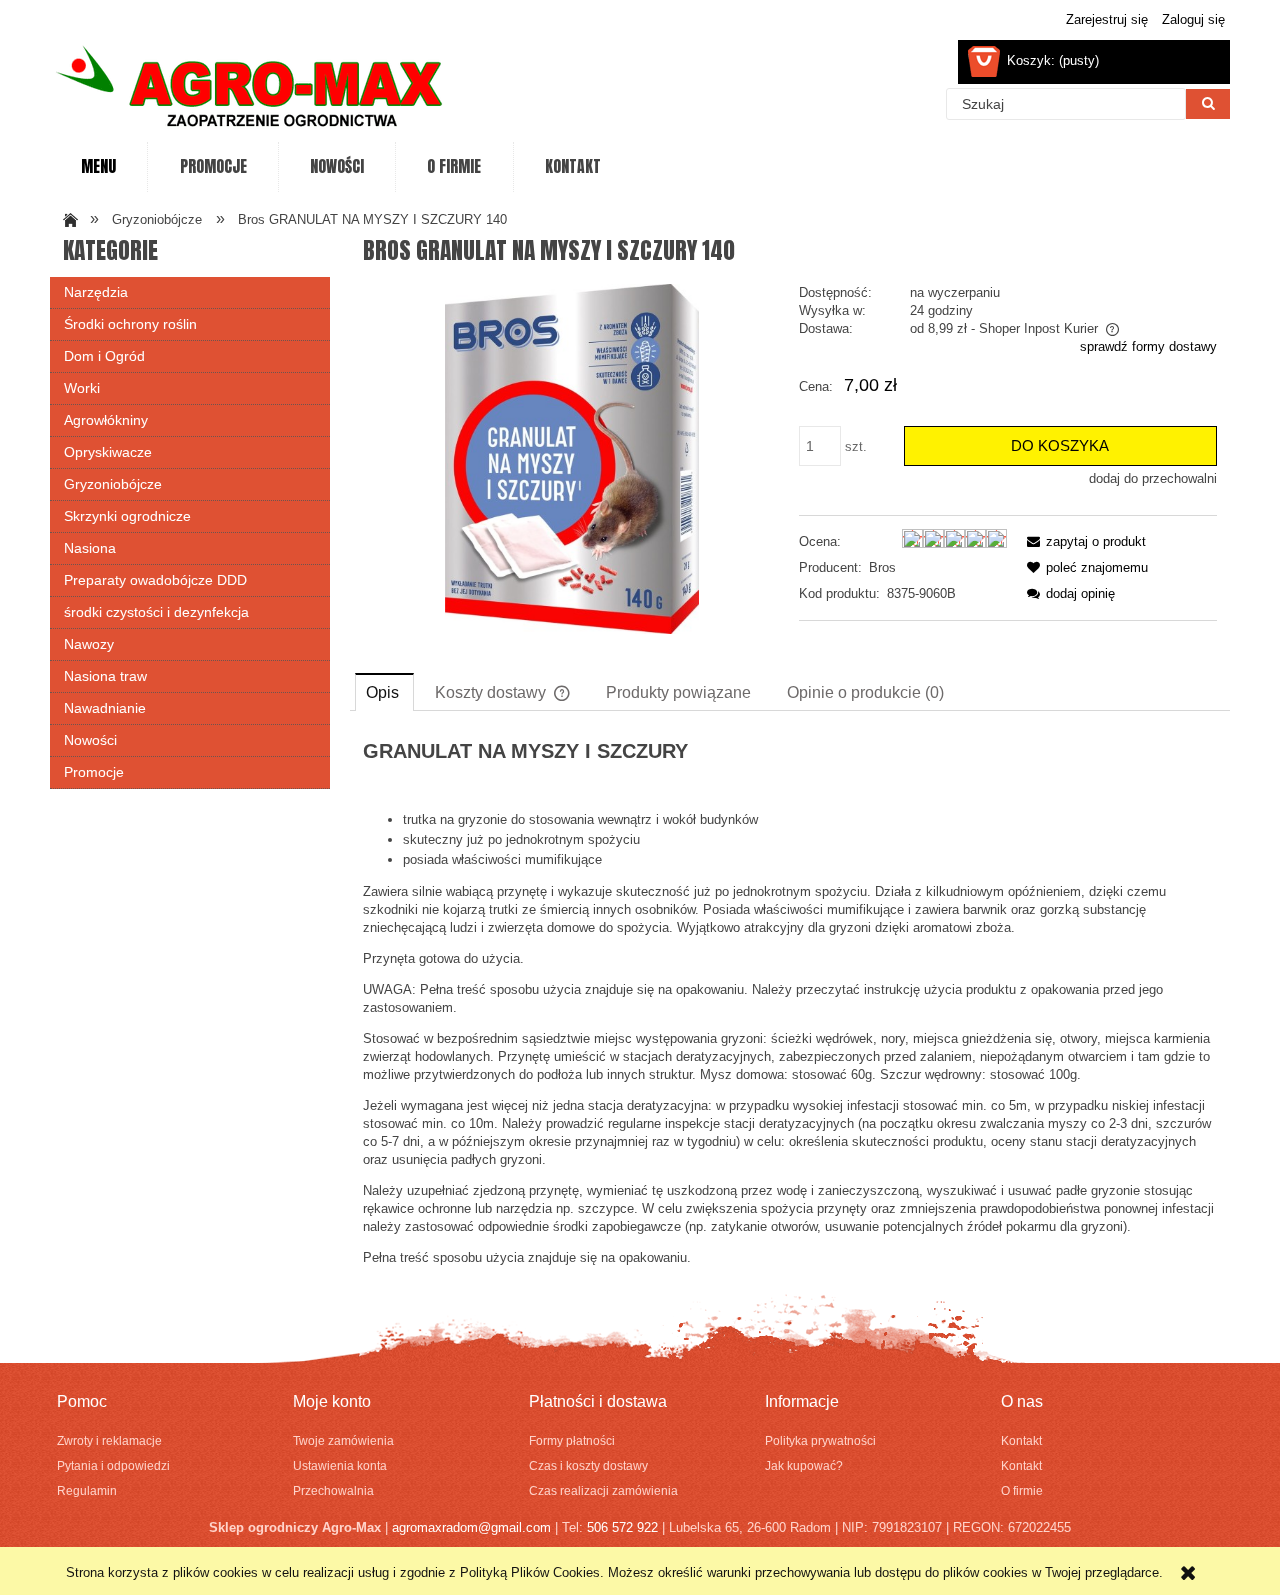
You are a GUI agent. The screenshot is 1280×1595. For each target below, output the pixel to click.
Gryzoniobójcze (113, 484)
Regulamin (87, 1490)
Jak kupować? (804, 1465)
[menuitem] (98, 167)
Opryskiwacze (108, 452)
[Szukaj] (1208, 104)
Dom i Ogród (104, 356)
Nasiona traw (105, 676)
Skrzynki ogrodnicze (127, 516)
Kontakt (1021, 1440)
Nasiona (90, 548)
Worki (82, 388)
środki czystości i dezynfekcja (156, 612)
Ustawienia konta (340, 1465)
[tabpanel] (790, 1003)
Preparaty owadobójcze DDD (155, 580)
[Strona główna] (250, 88)
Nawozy (89, 644)
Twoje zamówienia (343, 1440)
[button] (1083, 541)
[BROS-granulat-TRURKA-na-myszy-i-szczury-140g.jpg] (572, 458)
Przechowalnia (333, 1490)
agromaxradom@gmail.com (471, 1527)
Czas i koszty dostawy (588, 1465)
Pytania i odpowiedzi (113, 1465)
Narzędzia (96, 292)
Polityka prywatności (820, 1440)
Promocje (94, 772)
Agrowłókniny (106, 420)
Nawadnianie (105, 708)
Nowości (90, 740)
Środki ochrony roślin (130, 324)
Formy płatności (572, 1440)
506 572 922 (622, 1527)
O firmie (1022, 1490)
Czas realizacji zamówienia (603, 1490)
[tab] (384, 691)
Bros (882, 567)
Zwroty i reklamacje (109, 1440)
